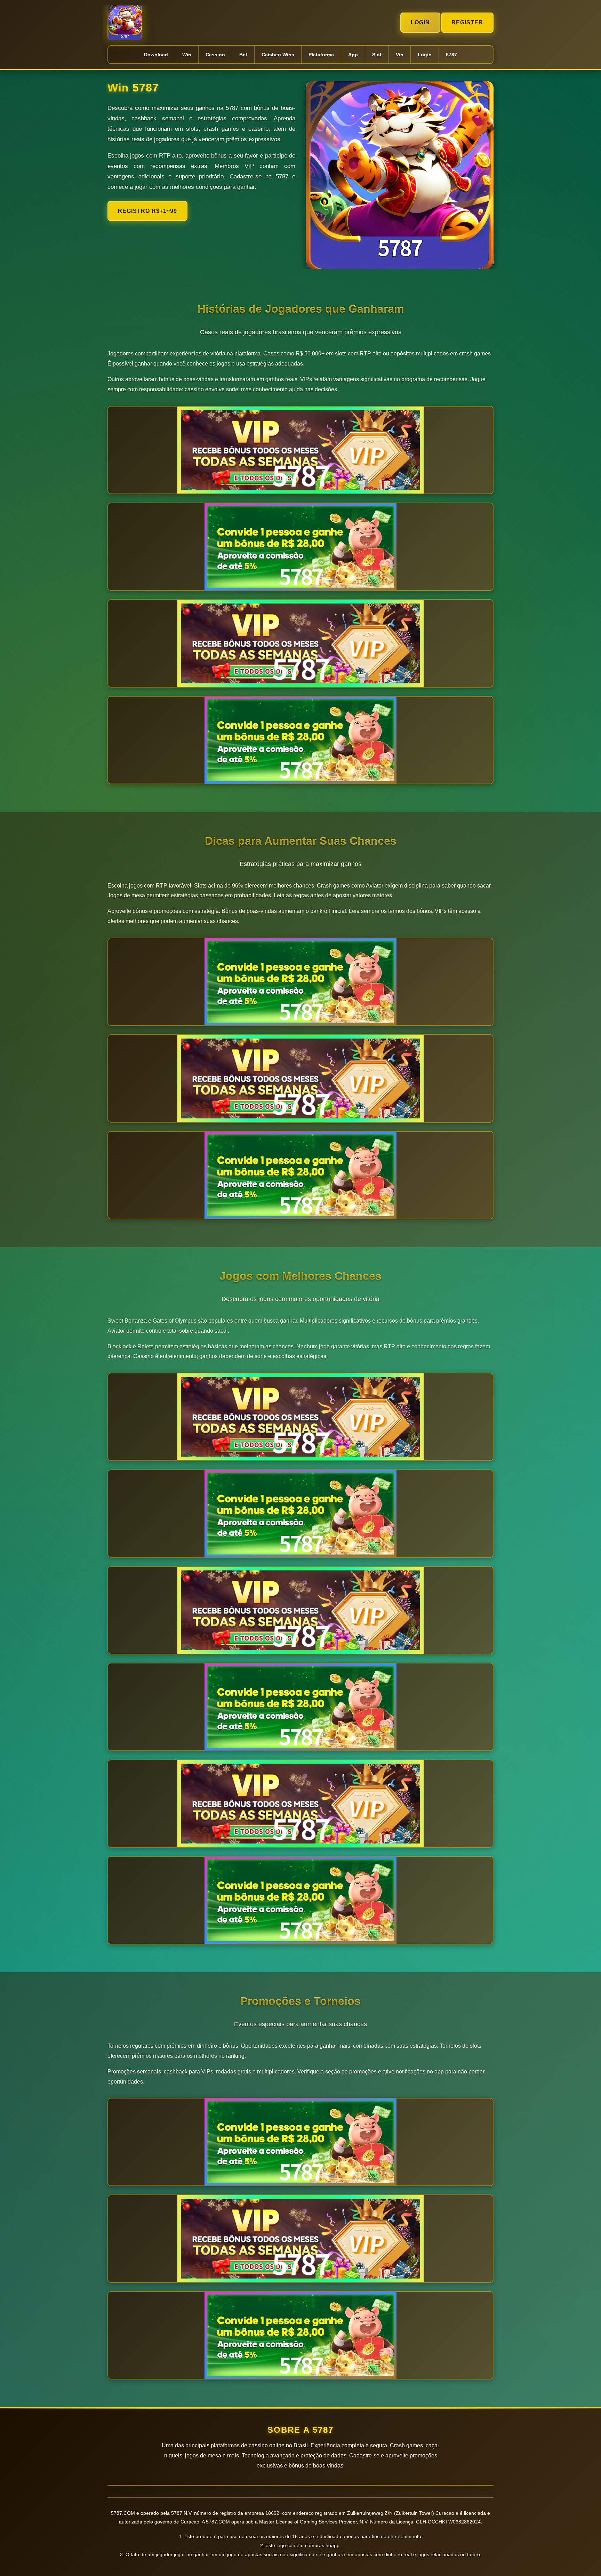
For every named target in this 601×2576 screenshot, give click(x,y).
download (156, 55)
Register (467, 22)
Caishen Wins (278, 55)
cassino (215, 55)
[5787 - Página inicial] (125, 23)
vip (400, 55)
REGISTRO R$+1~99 (147, 211)
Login (420, 22)
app (353, 55)
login (425, 55)
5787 (451, 55)
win (187, 55)
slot (377, 55)
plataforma (321, 55)
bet (243, 55)
